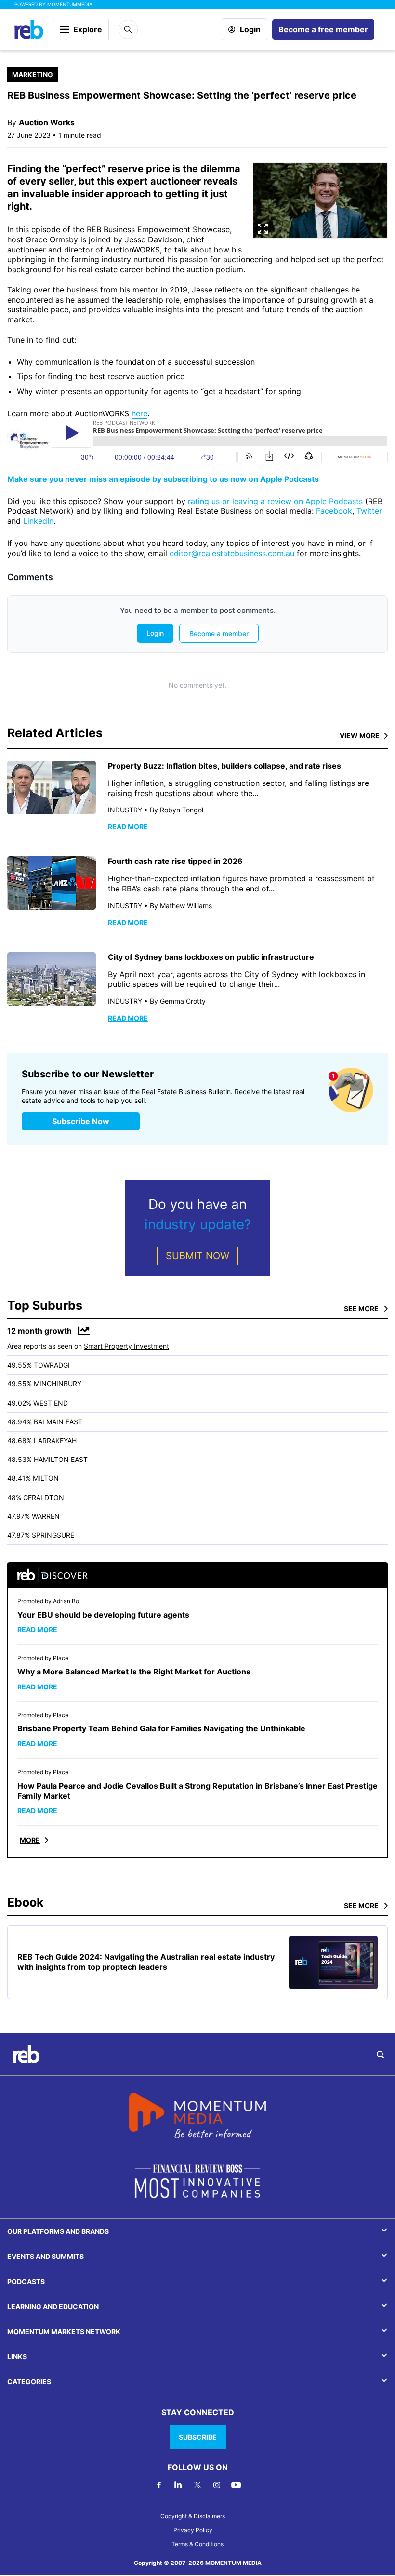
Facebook (334, 511)
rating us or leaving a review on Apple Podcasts (275, 501)
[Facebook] (159, 2485)
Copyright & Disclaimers (193, 2516)
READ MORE (128, 827)
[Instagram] (217, 2485)
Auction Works (47, 122)
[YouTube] (236, 2485)
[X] (197, 2485)
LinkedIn (38, 521)
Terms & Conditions (197, 2544)
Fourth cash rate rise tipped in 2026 (175, 861)
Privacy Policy (193, 2530)
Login (250, 29)
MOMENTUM (70, 4)
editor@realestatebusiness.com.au (232, 553)
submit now (197, 1256)
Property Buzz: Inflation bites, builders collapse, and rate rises (224, 766)
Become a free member (323, 29)
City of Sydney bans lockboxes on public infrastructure (211, 957)
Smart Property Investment (126, 1346)
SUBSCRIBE (198, 2437)
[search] (381, 2055)
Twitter (369, 511)
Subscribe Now (81, 1121)
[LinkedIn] (178, 2485)
